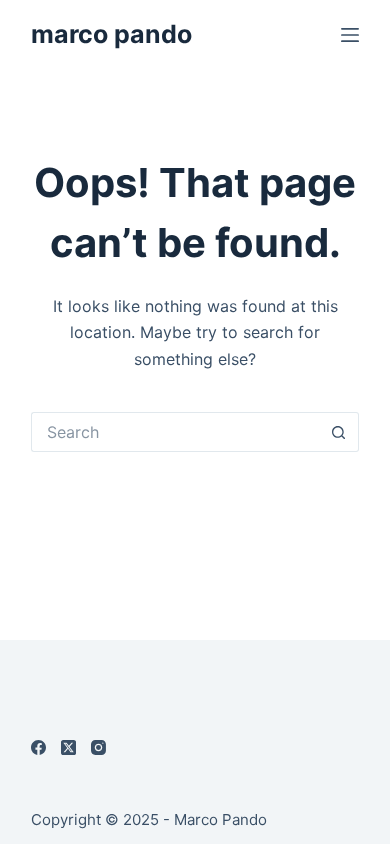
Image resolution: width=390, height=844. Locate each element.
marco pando (111, 34)
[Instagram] (98, 747)
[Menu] (350, 35)
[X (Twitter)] (68, 747)
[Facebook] (38, 747)
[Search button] (339, 432)
